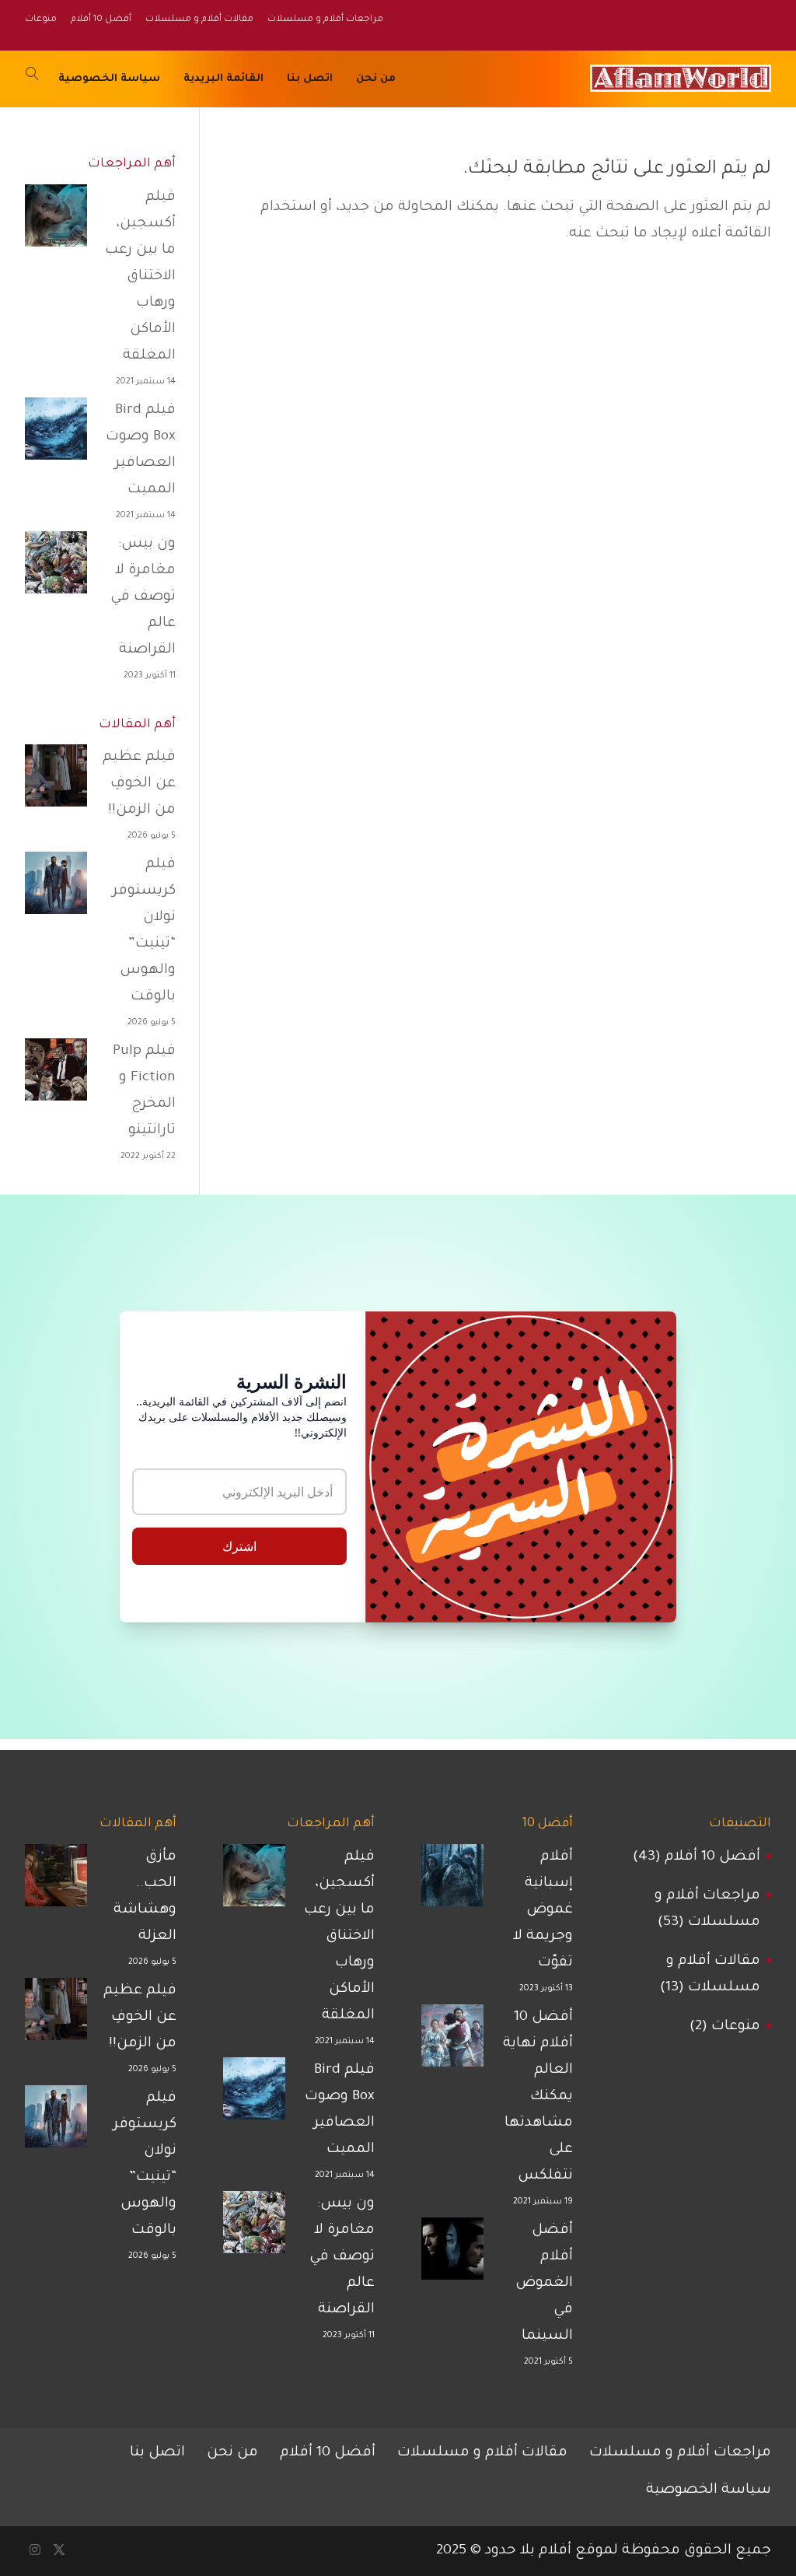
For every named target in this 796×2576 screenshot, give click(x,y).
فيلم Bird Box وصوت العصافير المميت (141, 450)
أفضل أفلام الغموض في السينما (544, 2284)
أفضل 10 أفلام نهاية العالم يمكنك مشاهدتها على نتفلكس (538, 2097)
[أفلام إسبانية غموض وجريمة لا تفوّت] (452, 1881)
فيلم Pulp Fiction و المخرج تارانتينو (144, 1091)
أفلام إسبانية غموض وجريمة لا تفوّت (543, 1910)
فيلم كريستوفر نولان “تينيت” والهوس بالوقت (144, 931)
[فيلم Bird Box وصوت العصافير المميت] (56, 434)
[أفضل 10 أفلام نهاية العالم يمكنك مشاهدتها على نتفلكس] (452, 2041)
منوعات (736, 2027)
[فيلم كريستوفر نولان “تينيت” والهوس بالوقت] (56, 888)
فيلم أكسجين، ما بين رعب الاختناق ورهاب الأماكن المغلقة (140, 277)
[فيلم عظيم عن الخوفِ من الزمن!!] (56, 781)
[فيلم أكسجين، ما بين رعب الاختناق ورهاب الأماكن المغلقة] (56, 221)
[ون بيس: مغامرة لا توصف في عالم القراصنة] (56, 568)
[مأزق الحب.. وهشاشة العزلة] (56, 1881)
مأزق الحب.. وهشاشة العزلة (145, 1897)
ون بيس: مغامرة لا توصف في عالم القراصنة (143, 597)
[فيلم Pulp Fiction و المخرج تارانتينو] (56, 1075)
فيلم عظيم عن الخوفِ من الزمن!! (139, 784)
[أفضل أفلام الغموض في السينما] (452, 2254)
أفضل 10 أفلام (712, 1857)
